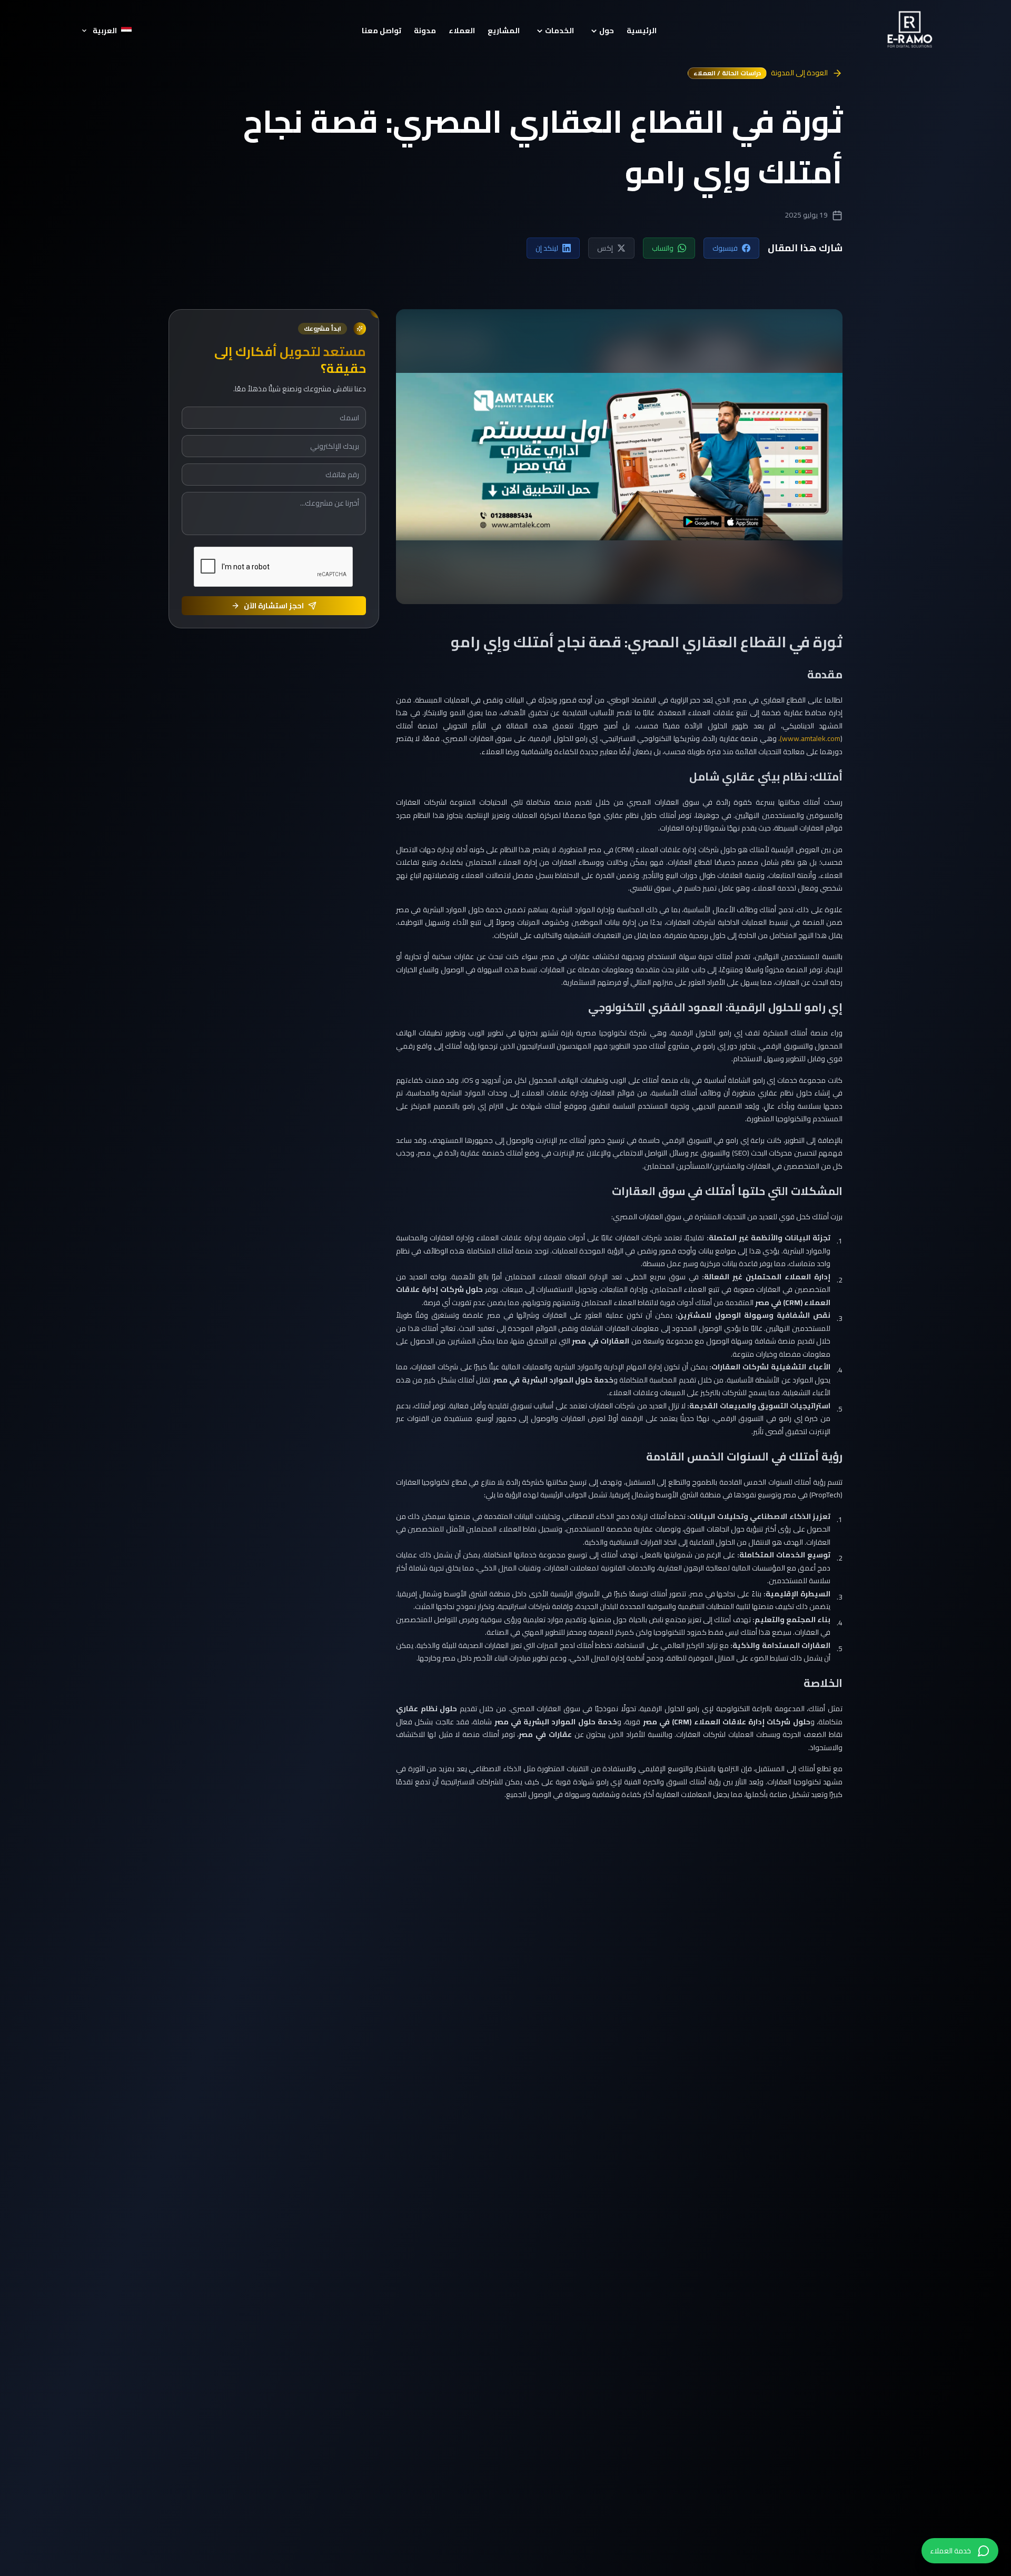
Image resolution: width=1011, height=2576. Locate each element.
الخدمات (559, 31)
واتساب (663, 248)
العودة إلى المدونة (799, 73)
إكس (605, 248)
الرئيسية (642, 31)
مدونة (425, 31)
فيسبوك (725, 248)
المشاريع (504, 31)
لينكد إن (547, 248)
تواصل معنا (381, 31)
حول (607, 31)
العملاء (462, 31)
